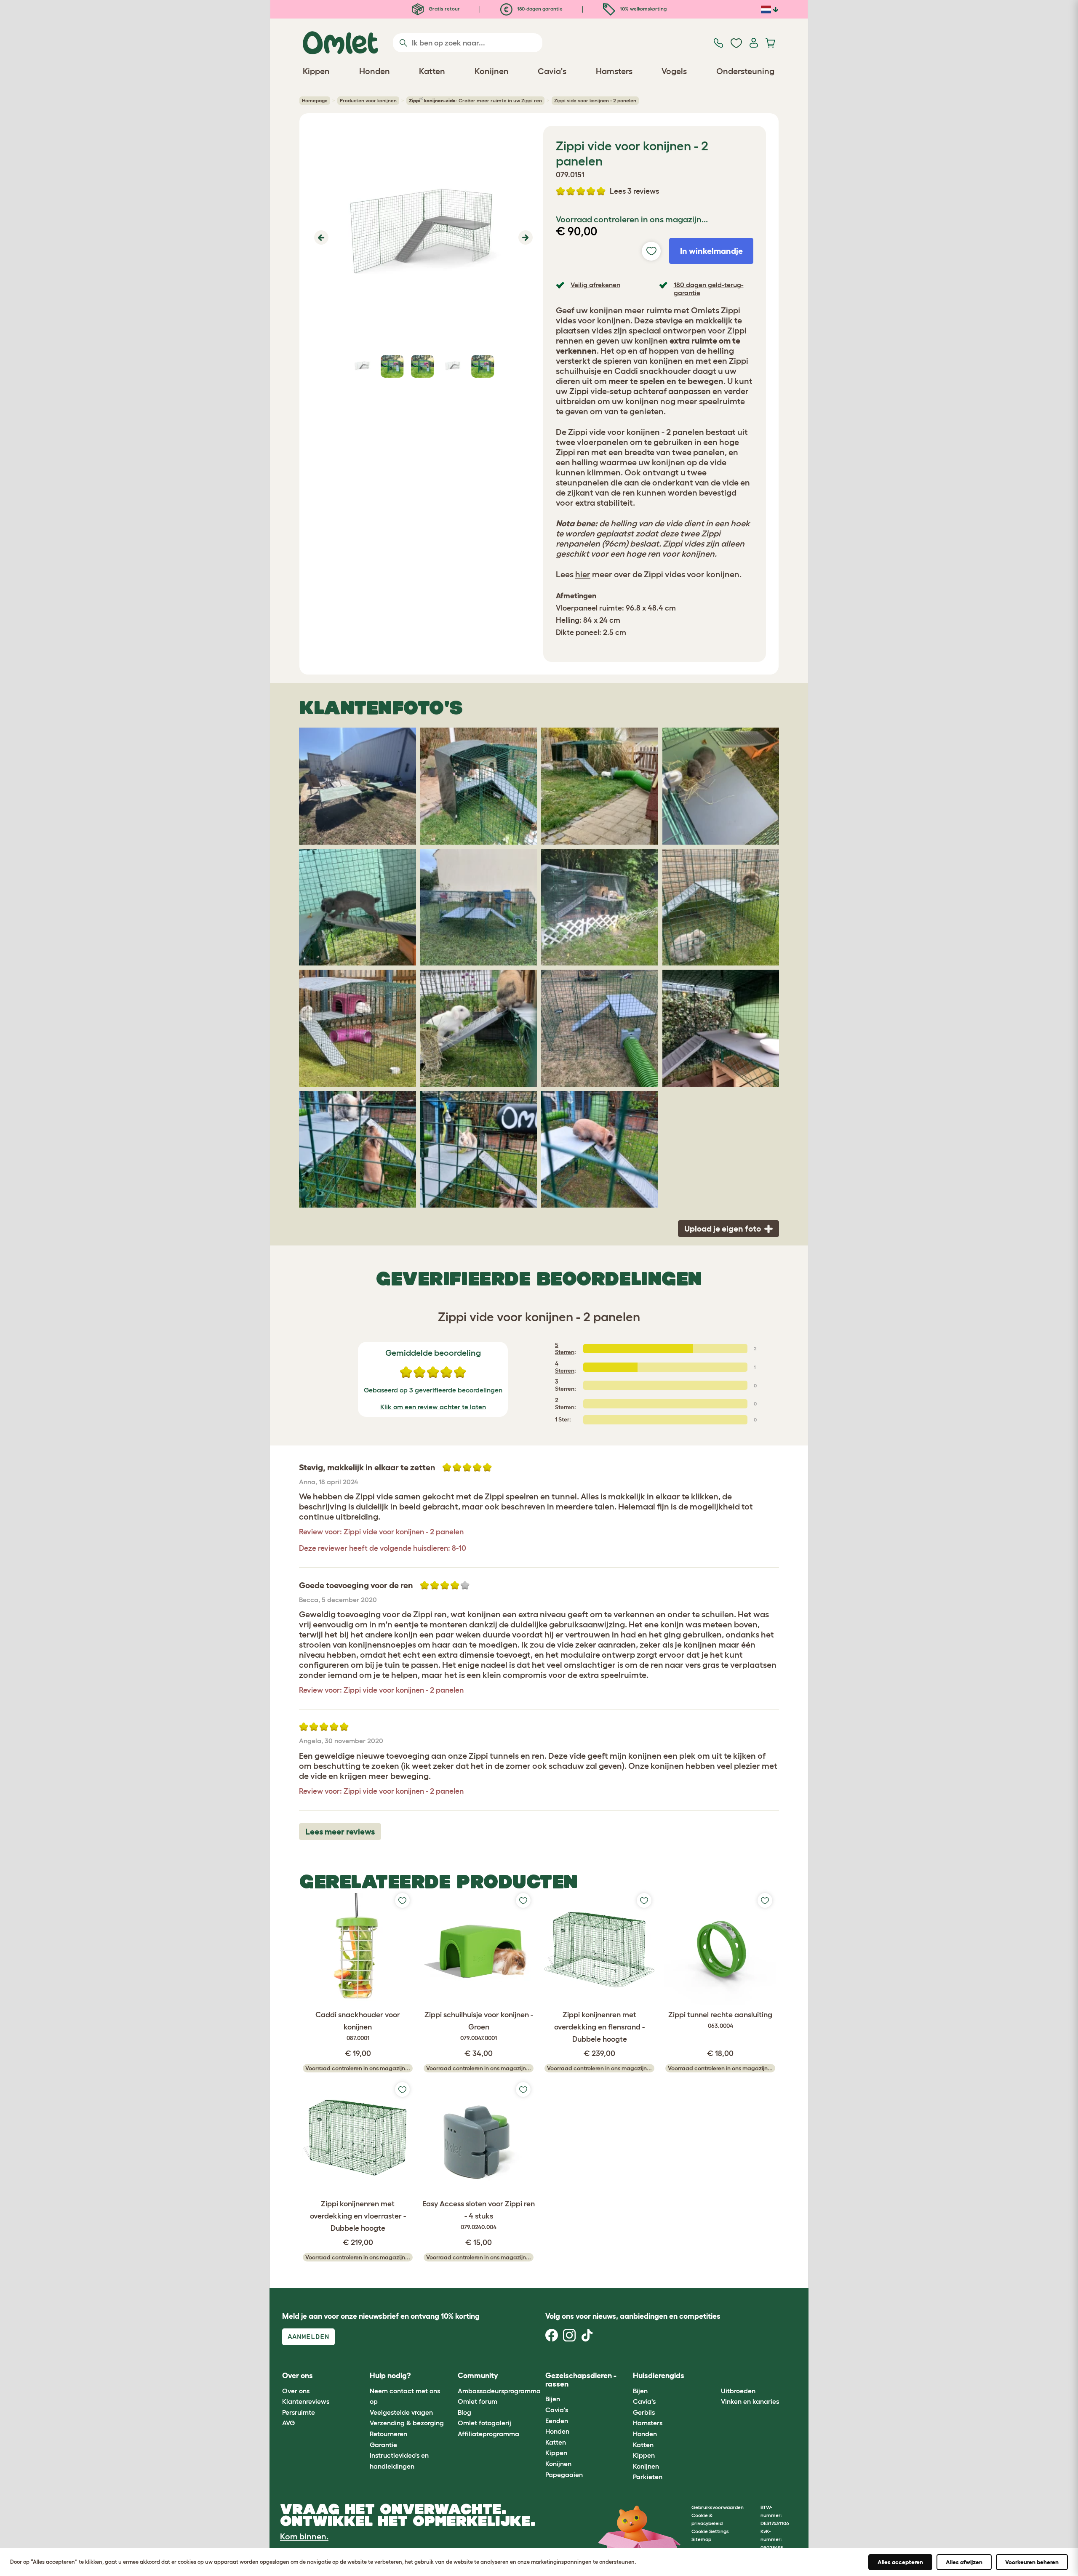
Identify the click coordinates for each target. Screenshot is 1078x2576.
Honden (557, 2431)
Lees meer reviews (340, 1832)
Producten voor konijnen (368, 100)
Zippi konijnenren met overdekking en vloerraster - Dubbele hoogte (358, 2216)
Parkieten (648, 2477)
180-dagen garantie (539, 9)
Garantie (383, 2445)
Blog (464, 2412)
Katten (556, 2442)
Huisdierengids (659, 2376)
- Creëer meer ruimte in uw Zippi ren (475, 100)
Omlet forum (478, 2401)
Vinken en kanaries (750, 2401)
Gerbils (644, 2412)
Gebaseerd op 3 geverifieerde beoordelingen (433, 1390)
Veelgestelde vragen (401, 2412)
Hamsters (648, 2423)
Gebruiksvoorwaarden (718, 2507)
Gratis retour (444, 9)
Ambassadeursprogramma (499, 2391)
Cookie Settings (710, 2531)
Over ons (296, 2391)
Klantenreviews (306, 2401)
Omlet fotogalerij (484, 2423)
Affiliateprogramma (488, 2434)
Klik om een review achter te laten (433, 1407)
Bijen (553, 2399)
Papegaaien (564, 2475)
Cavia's (557, 2410)
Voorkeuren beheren (1032, 2562)
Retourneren (388, 2434)
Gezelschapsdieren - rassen (581, 2380)
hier (583, 574)
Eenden (557, 2421)
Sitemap (701, 2539)
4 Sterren (565, 1367)
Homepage (315, 100)
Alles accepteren (900, 2562)
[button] (320, 237)
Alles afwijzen (964, 2562)
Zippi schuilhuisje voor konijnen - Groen (479, 2026)
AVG (288, 2423)
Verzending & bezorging (407, 2423)
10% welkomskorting (643, 9)
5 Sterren (565, 1348)
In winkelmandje (711, 251)
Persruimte (299, 2412)
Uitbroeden (738, 2391)
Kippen (556, 2453)
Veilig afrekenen (595, 285)
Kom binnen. (304, 2536)
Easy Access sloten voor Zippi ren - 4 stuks (479, 2215)
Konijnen (558, 2464)
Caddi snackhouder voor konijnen (358, 2026)
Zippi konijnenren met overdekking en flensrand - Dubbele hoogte (599, 2027)
